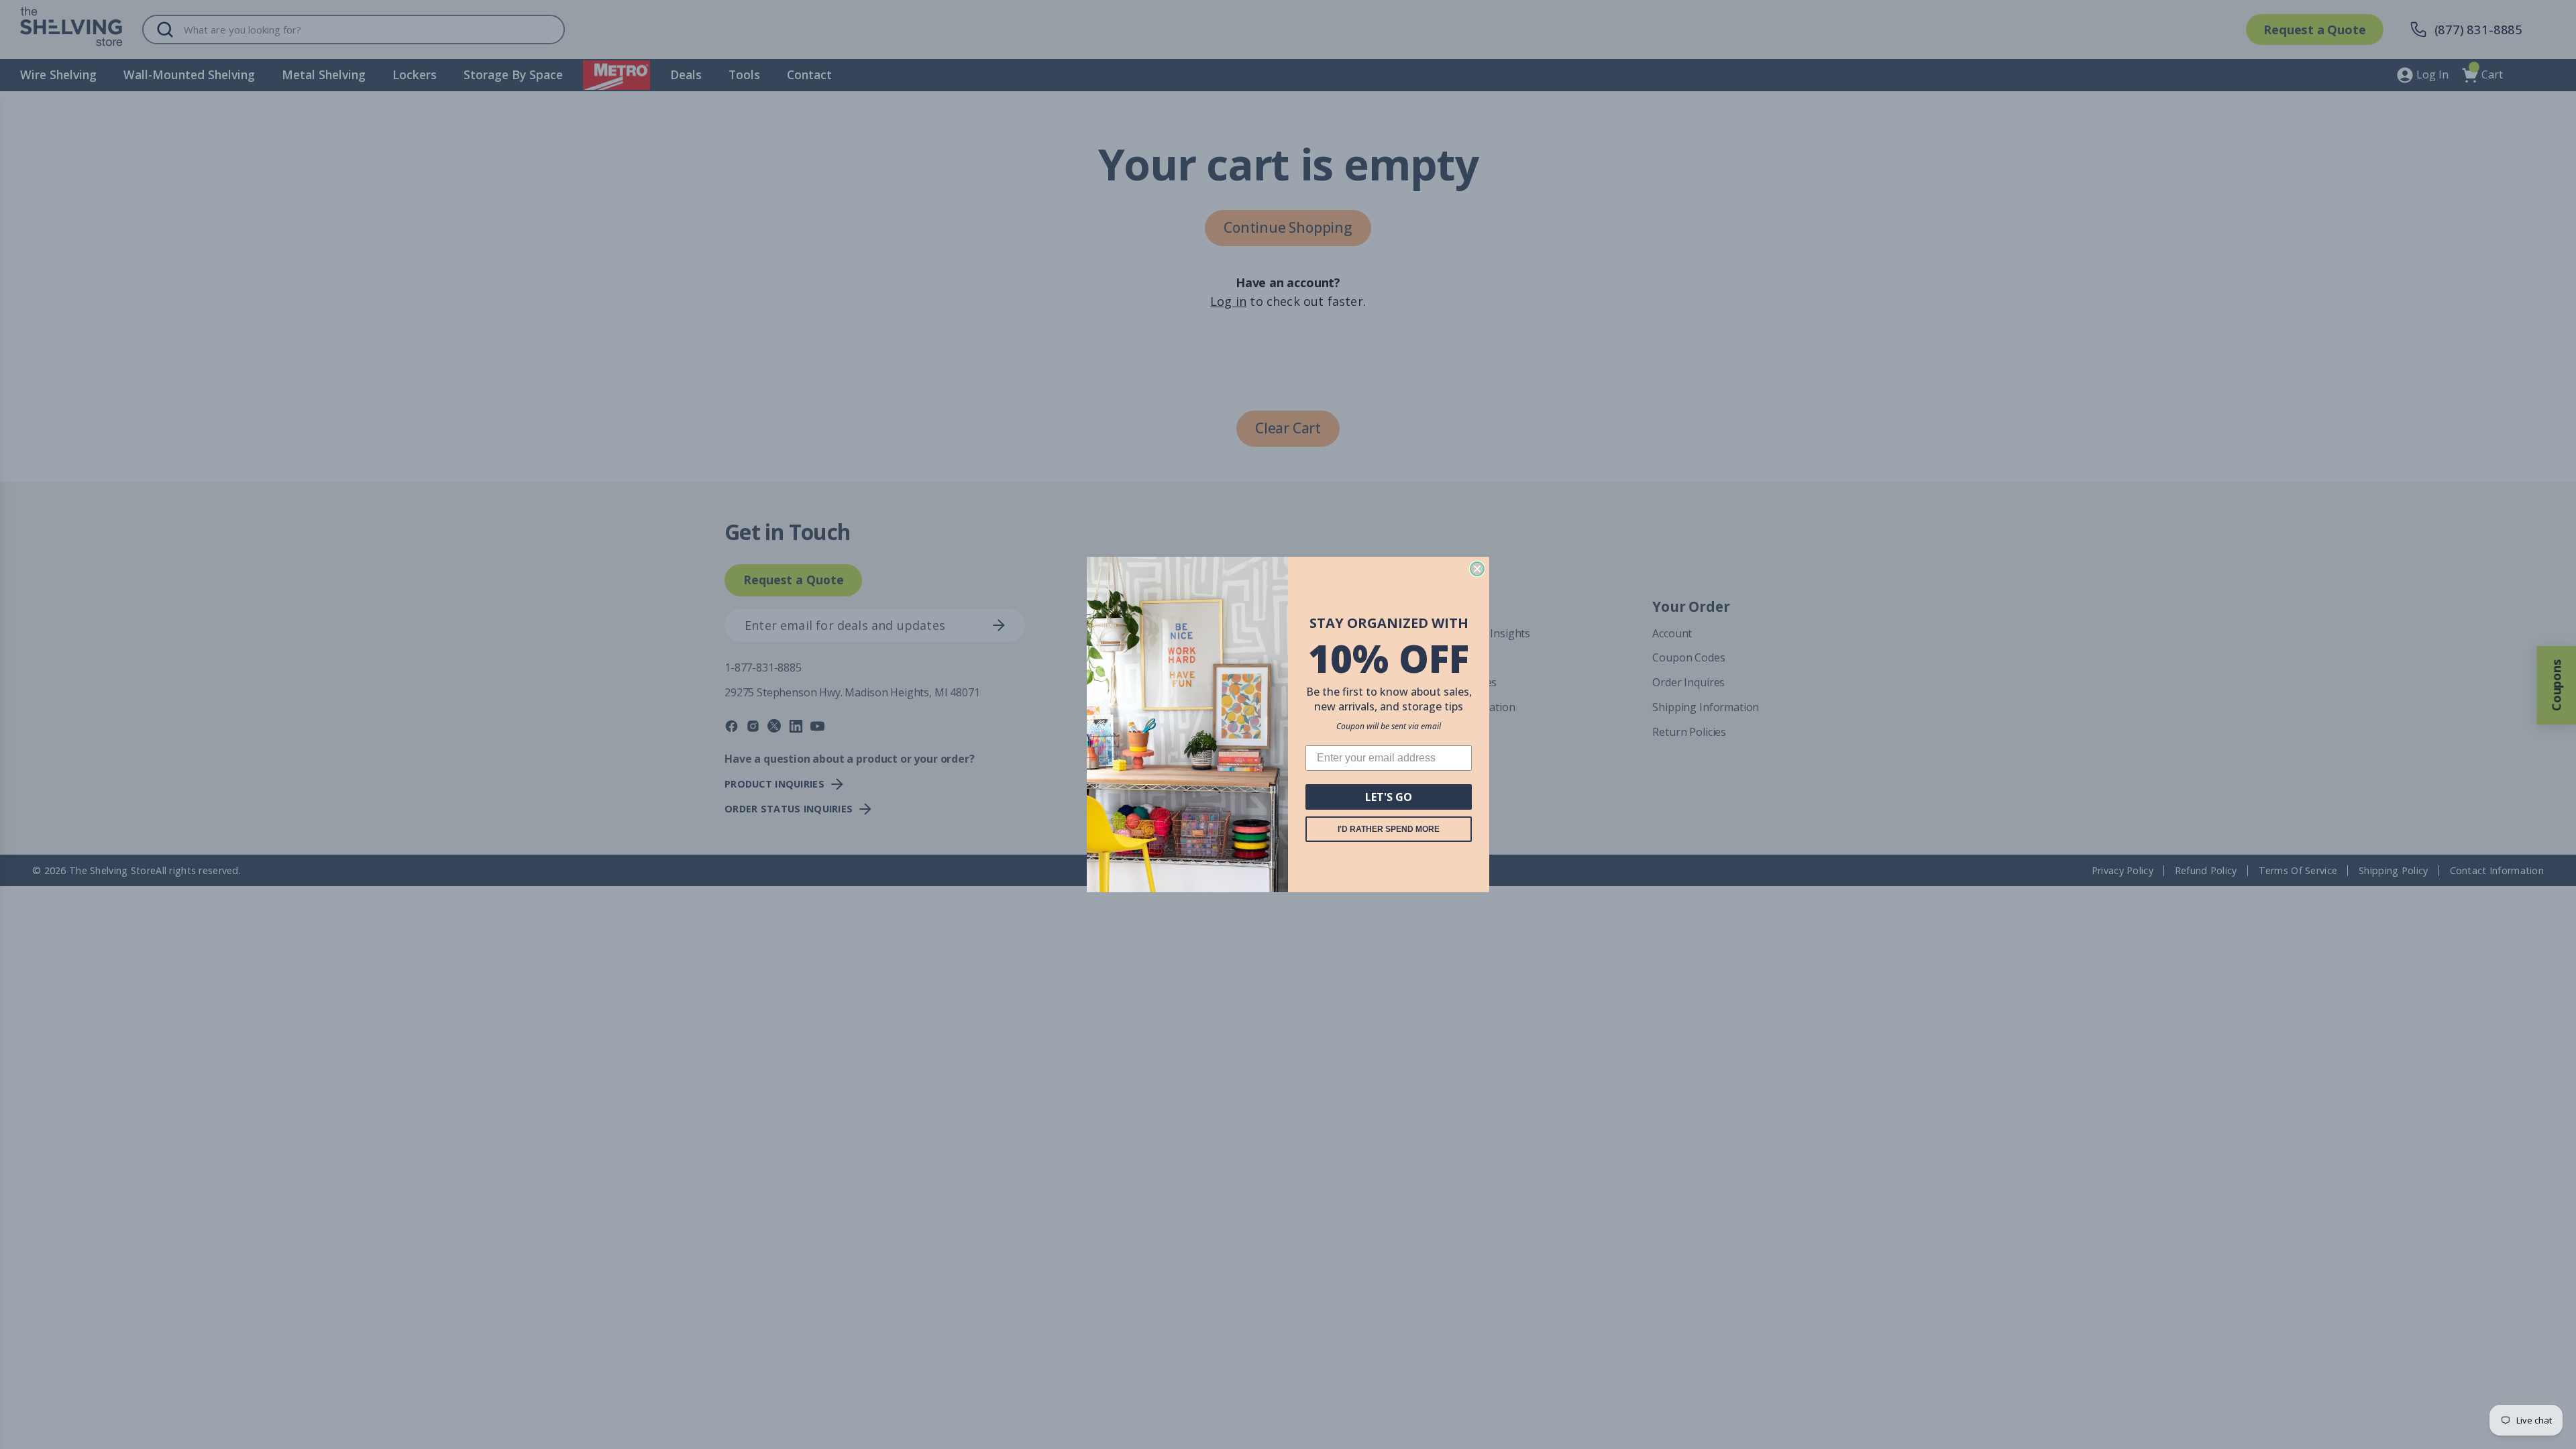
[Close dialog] (1477, 569)
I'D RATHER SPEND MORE (1389, 829)
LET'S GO (1389, 797)
